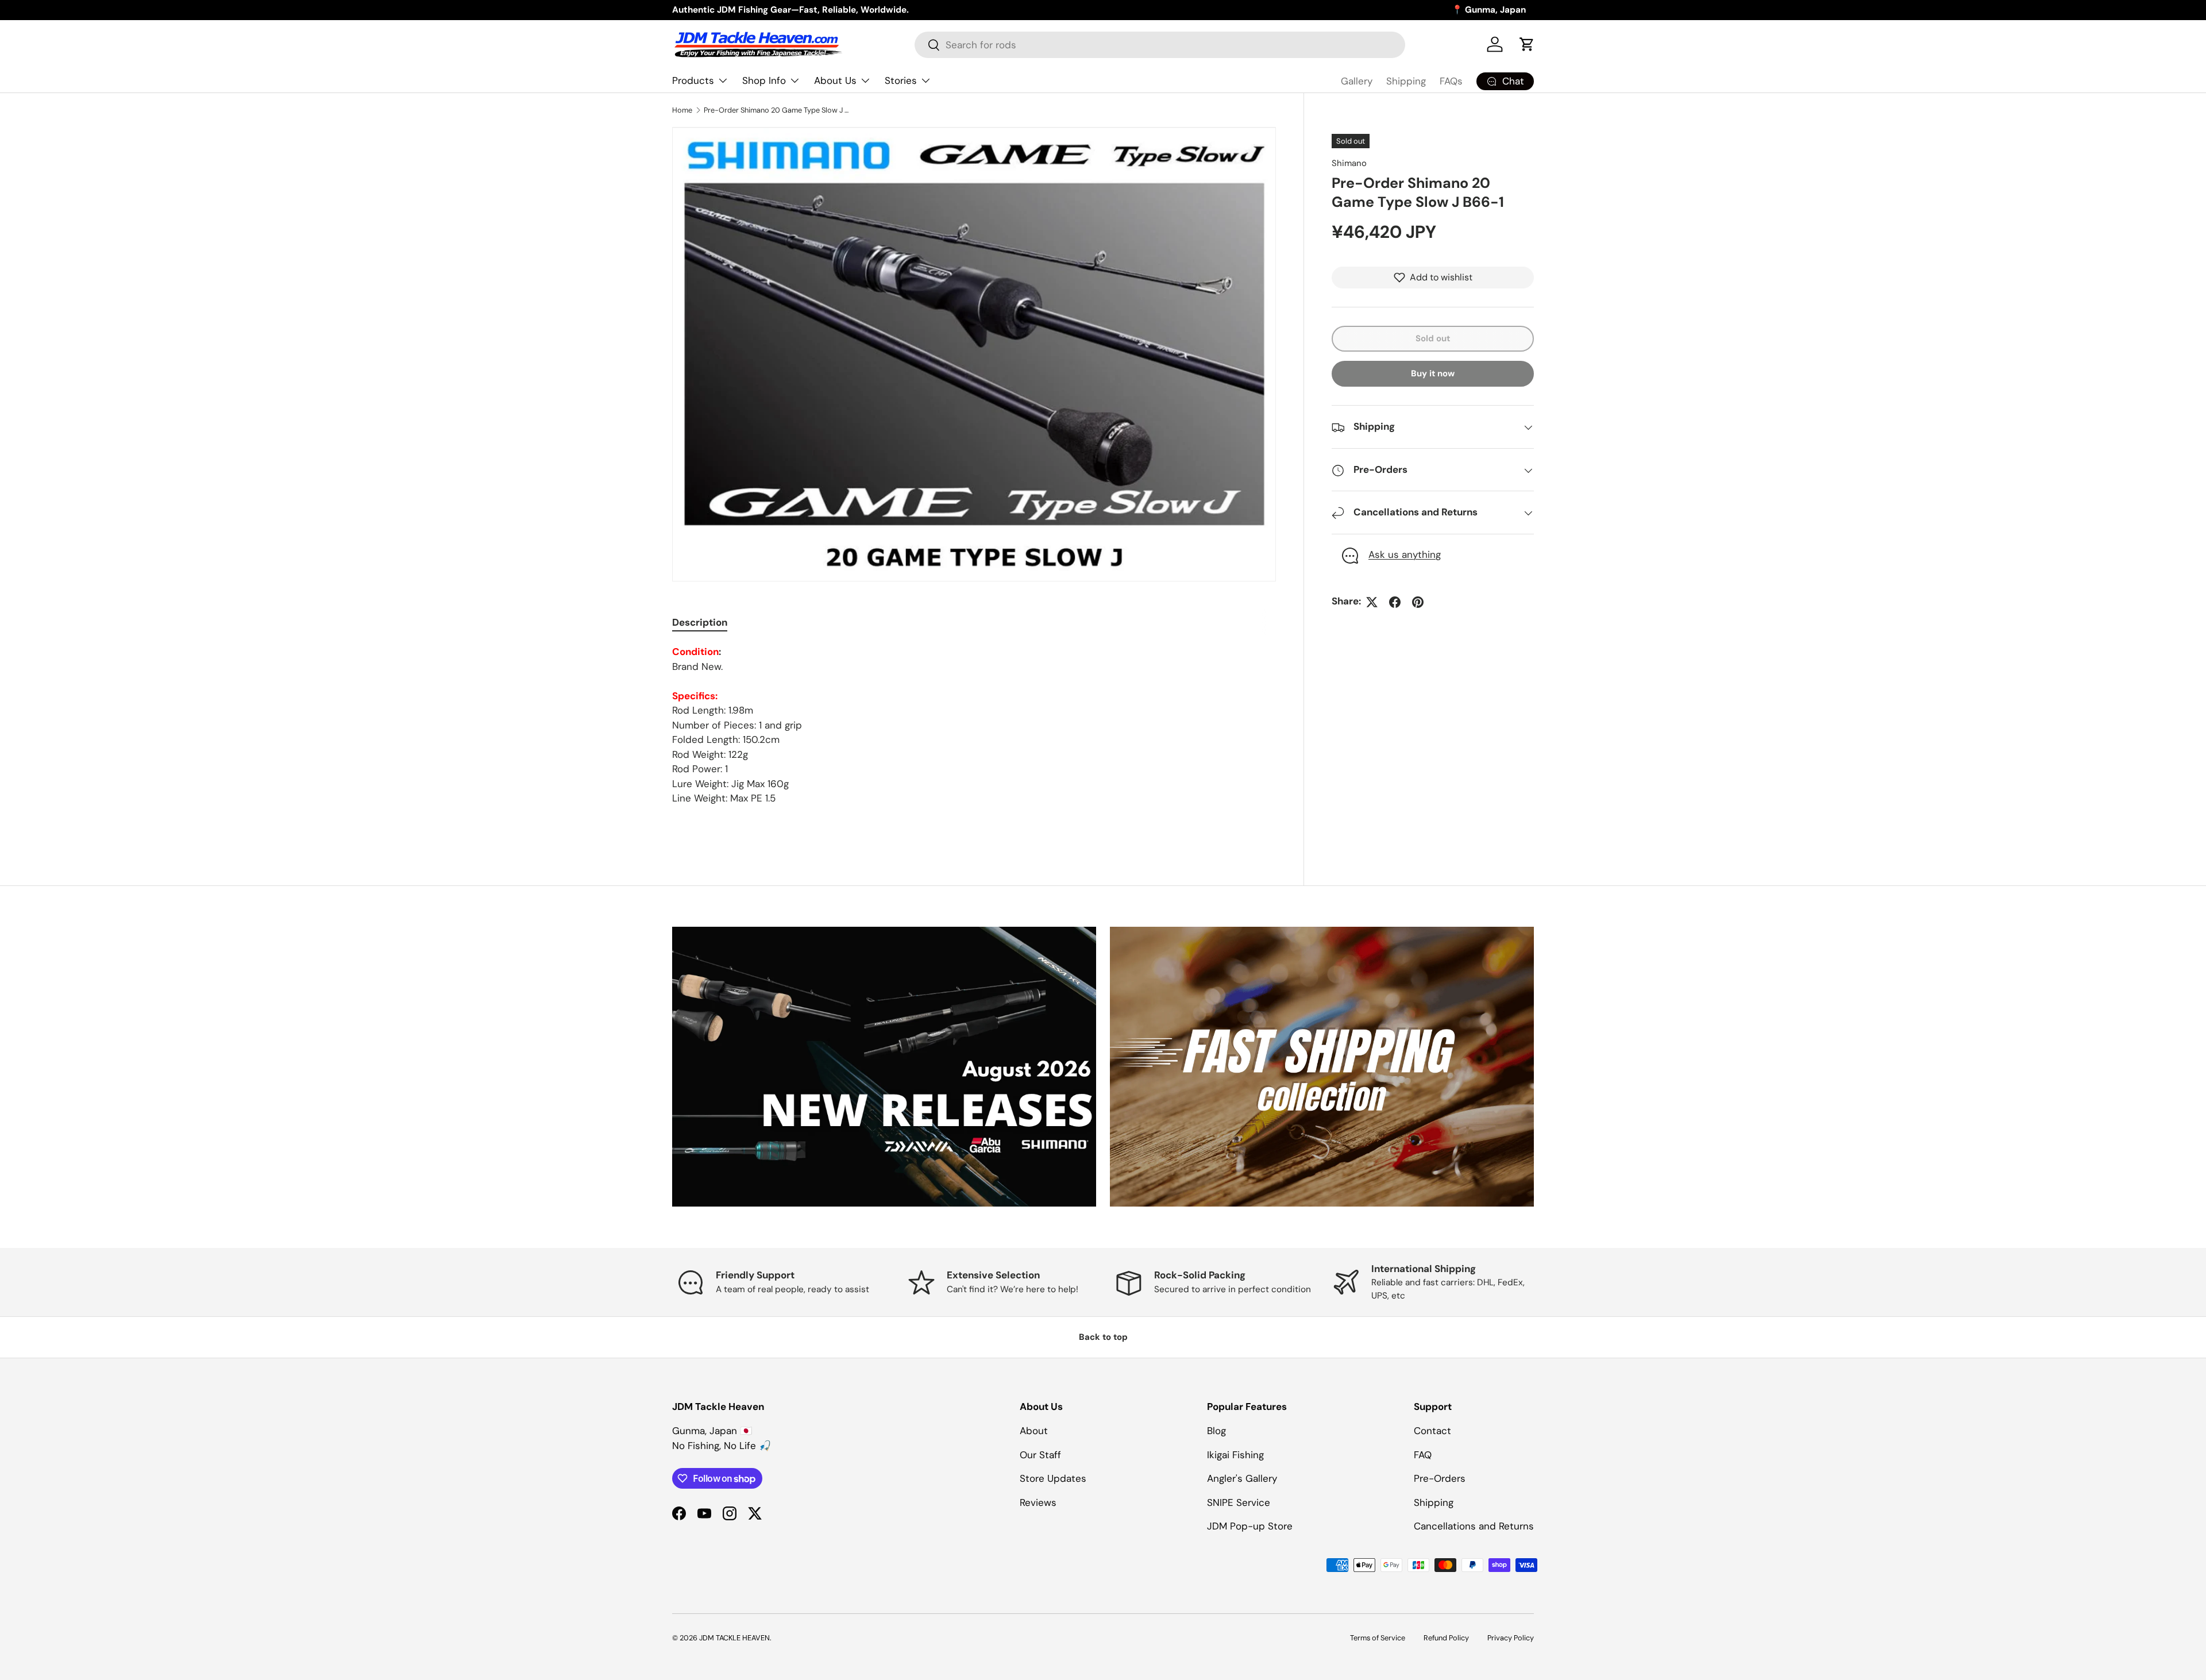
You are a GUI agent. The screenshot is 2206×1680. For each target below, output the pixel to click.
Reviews (1038, 1502)
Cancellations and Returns (1474, 1526)
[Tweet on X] (1372, 602)
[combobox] (1160, 45)
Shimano (1349, 163)
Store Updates (1053, 1478)
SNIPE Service (1239, 1502)
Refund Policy (1446, 1638)
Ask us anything (1405, 555)
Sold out (1433, 338)
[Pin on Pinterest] (1418, 602)
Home (682, 110)
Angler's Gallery (1242, 1478)
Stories (901, 80)
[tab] (700, 622)
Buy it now (1433, 374)
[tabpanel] (974, 725)
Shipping (1406, 81)
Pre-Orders (1440, 1478)
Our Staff (1040, 1455)
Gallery (1357, 81)
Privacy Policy (1511, 1638)
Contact (1432, 1431)
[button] (1527, 44)
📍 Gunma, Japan (1489, 10)
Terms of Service (1378, 1638)
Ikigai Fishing (1235, 1455)
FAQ (1423, 1455)
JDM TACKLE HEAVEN (734, 1638)
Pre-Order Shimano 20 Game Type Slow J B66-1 (777, 110)
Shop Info (764, 80)
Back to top (1103, 1337)
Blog (1216, 1431)
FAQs (1451, 81)
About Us (835, 80)
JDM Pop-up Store (1250, 1526)
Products (693, 80)
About (1034, 1431)
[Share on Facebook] (1395, 602)
